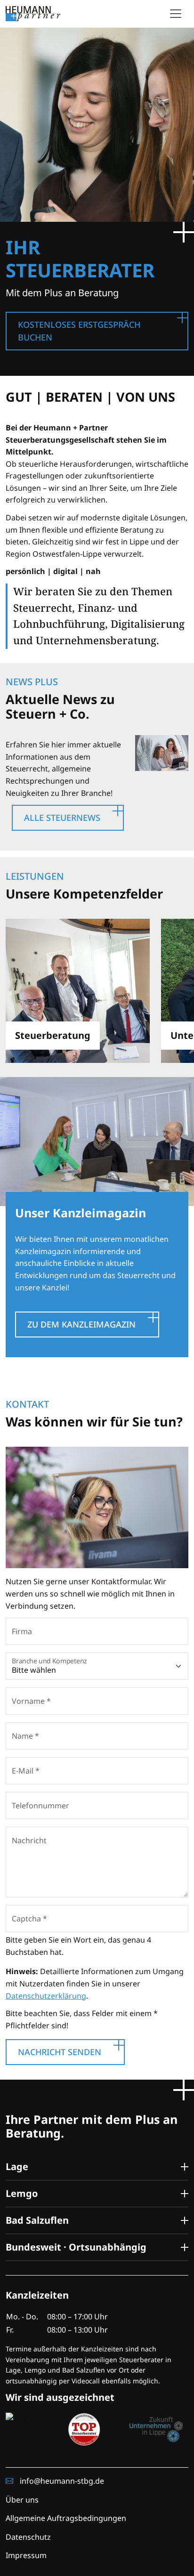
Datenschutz (28, 2537)
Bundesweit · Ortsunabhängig (76, 2247)
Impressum (26, 2555)
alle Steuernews (62, 818)
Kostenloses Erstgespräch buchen (79, 331)
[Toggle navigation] (176, 14)
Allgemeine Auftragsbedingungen (66, 2518)
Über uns (22, 2500)
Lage (17, 2167)
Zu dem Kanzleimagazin (81, 1324)
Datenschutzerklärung (46, 1996)
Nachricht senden (60, 2052)
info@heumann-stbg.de (61, 2481)
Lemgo (22, 2193)
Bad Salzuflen (37, 2220)
